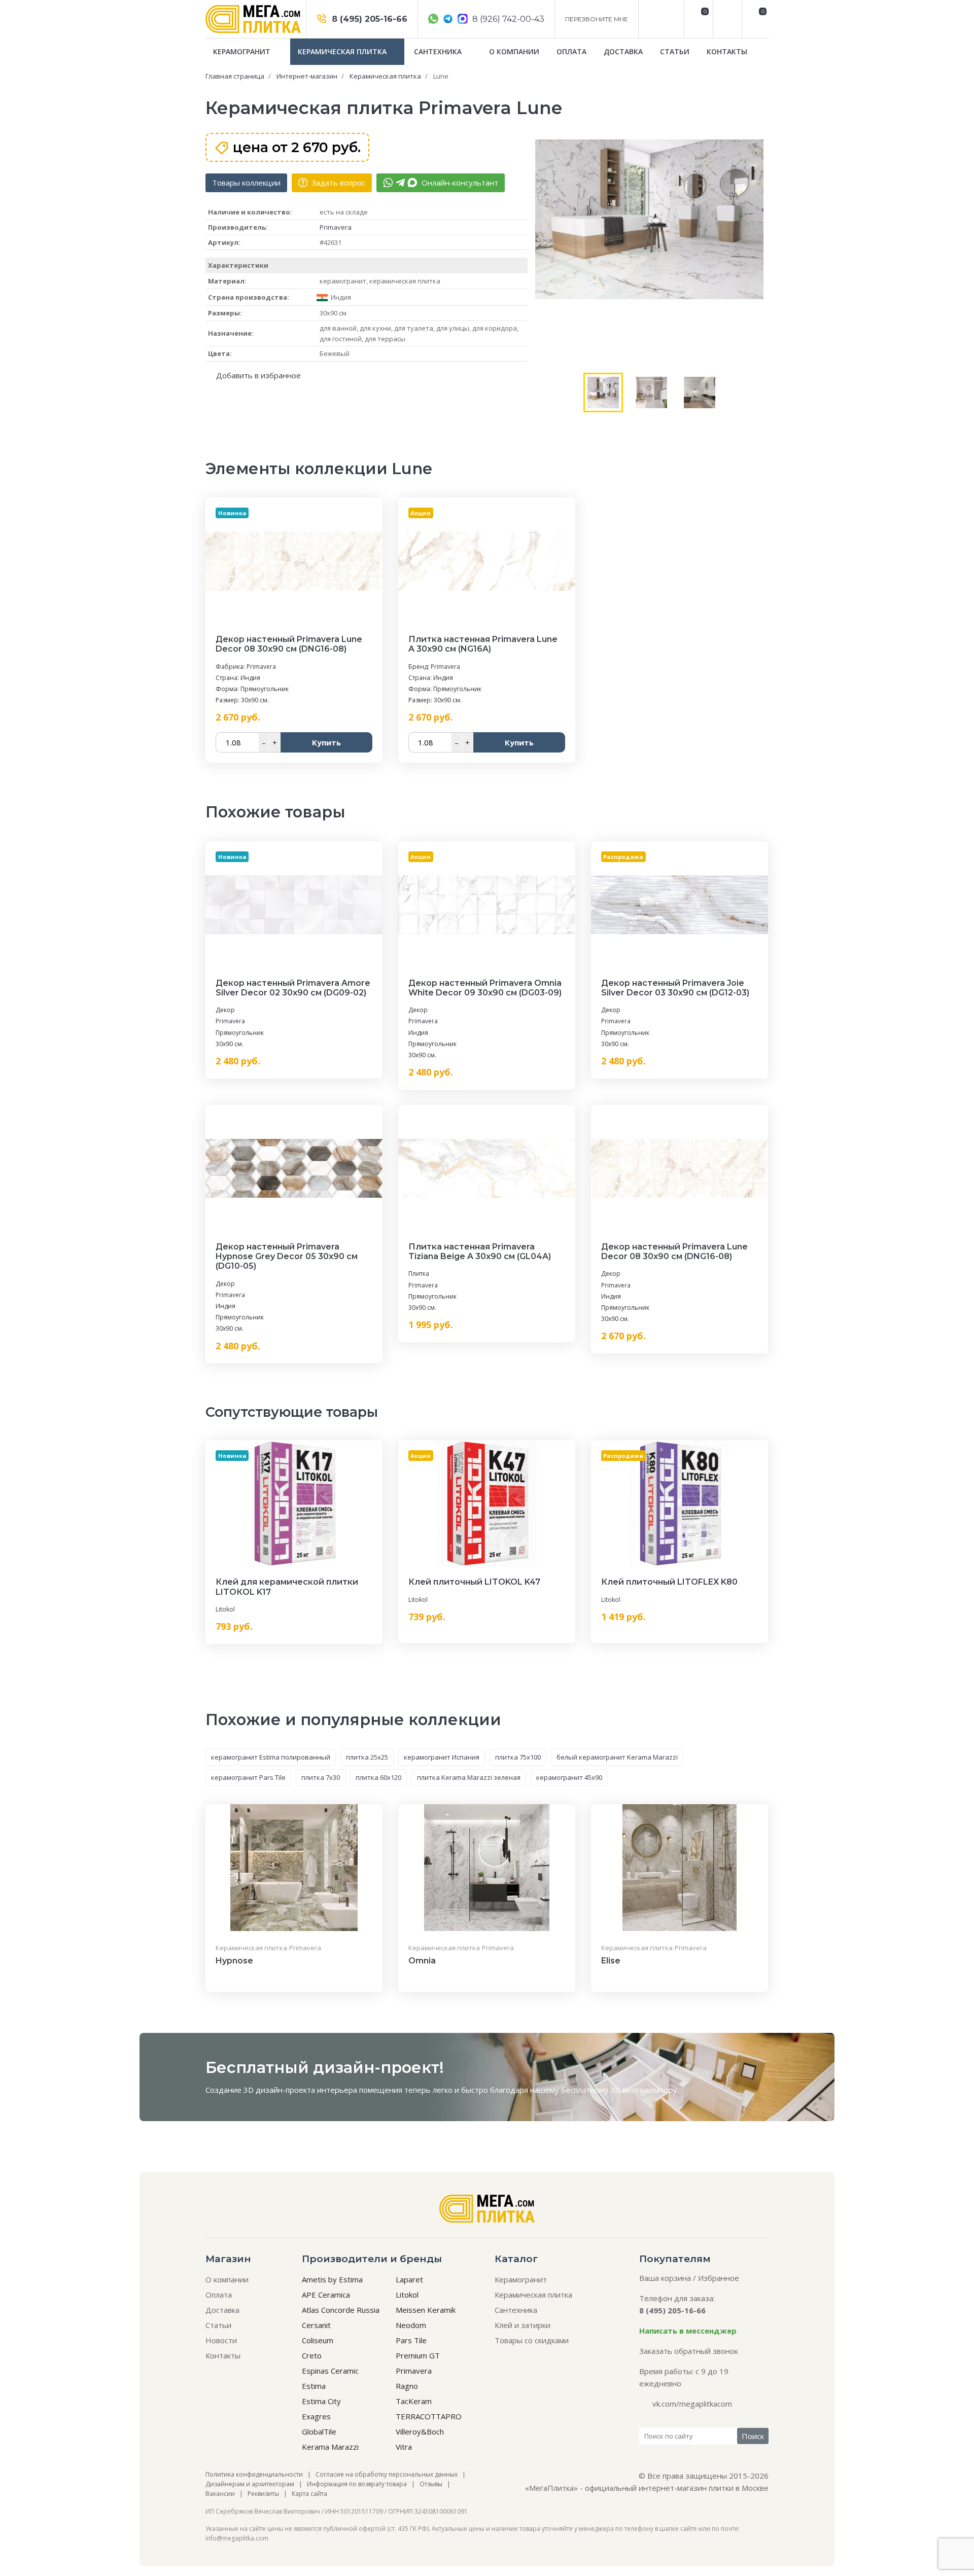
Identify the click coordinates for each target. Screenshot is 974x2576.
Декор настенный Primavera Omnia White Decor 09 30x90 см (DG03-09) (485, 988)
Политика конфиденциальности (254, 2474)
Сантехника (439, 51)
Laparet (409, 2279)
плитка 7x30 (321, 1777)
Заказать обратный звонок (689, 2351)
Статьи (675, 51)
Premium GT (418, 2355)
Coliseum (318, 2340)
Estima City (321, 2401)
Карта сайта (309, 2494)
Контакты (727, 51)
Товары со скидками (532, 2340)
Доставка (623, 51)
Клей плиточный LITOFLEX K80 (669, 1582)
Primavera (336, 227)
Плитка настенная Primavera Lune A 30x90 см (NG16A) (483, 644)
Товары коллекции (246, 183)
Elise (611, 1961)
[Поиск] (726, 19)
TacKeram (414, 2401)
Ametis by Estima (332, 2279)
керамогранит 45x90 (569, 1777)
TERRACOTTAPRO (429, 2416)
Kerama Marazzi (330, 2447)
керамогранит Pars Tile (248, 1777)
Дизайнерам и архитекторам (250, 2484)
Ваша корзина (665, 2278)
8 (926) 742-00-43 (507, 19)
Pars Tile (411, 2340)
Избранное (719, 2278)
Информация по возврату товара (357, 2484)
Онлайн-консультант (459, 183)
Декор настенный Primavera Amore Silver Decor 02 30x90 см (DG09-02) (293, 988)
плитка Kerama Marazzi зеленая (469, 1777)
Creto (312, 2355)
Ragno (407, 2386)
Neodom (411, 2325)
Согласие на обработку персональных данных (387, 2474)
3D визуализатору (644, 2090)
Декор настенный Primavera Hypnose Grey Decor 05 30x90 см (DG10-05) (287, 1256)
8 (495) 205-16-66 (368, 19)
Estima (314, 2386)
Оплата (571, 51)
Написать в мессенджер (688, 2331)
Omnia (422, 1961)
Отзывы (431, 2484)
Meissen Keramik (426, 2310)
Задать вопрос (337, 183)
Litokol (225, 1609)
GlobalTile (319, 2431)
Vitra (404, 2447)
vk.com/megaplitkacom (692, 2404)
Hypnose (234, 1961)
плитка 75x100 (518, 1757)
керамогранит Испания (442, 1757)
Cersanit (316, 2325)
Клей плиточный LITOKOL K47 (474, 1582)
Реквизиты (263, 2494)
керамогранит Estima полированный (271, 1757)
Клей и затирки (523, 2325)
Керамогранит (243, 51)
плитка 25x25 (367, 1757)
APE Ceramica (326, 2295)
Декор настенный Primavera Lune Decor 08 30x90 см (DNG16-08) (289, 644)
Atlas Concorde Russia (341, 2310)
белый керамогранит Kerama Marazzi (617, 1757)
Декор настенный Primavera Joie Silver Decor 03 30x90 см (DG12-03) (675, 988)
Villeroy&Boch (420, 2431)
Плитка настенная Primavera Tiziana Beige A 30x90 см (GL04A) (480, 1251)
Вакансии (220, 2494)
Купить (326, 742)
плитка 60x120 (378, 1777)
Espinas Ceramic (330, 2371)
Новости (221, 2340)
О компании (514, 51)
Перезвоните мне (597, 19)
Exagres (316, 2416)
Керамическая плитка (343, 51)
